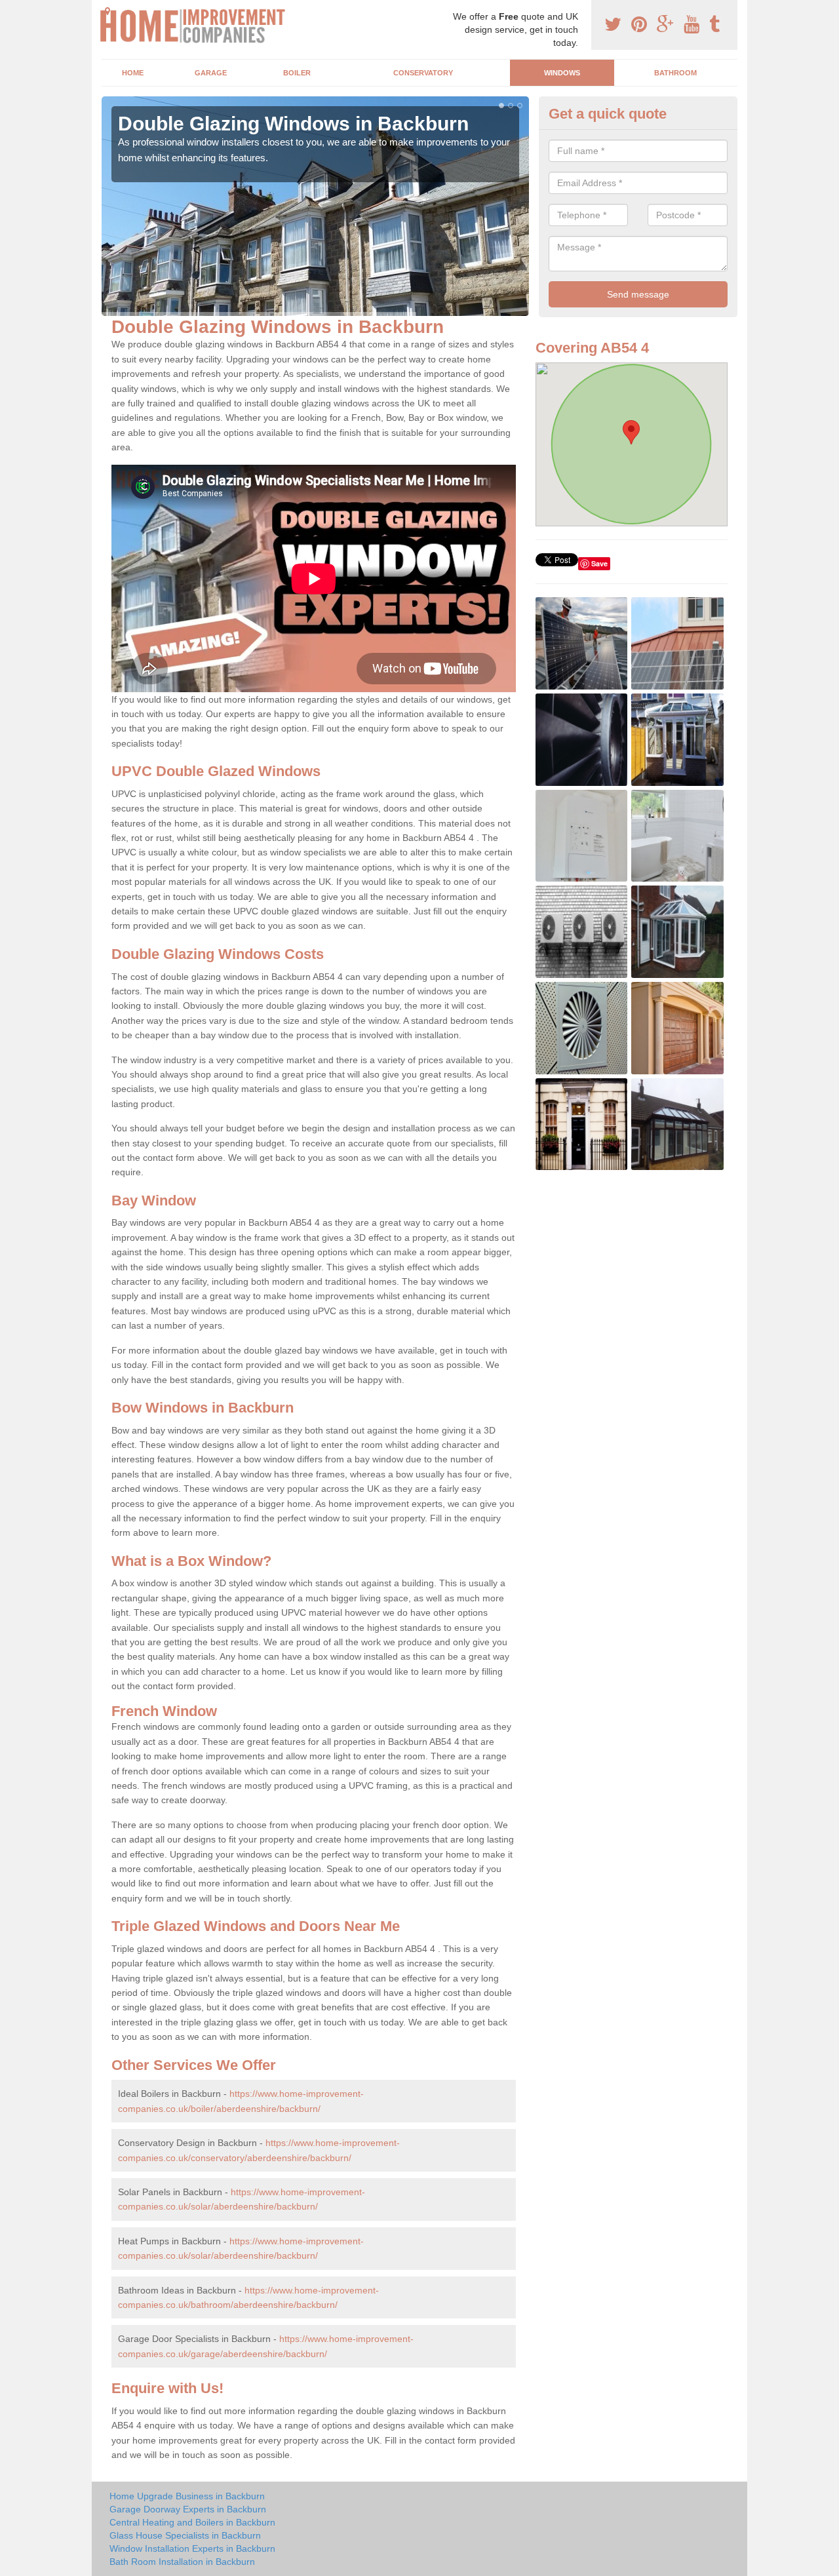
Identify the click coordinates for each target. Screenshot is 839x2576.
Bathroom (675, 73)
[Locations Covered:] (107, 11)
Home (133, 73)
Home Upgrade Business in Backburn (187, 2496)
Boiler (297, 73)
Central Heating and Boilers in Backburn (192, 2522)
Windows (562, 73)
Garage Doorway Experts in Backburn (188, 2509)
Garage (211, 73)
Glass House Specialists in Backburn (185, 2535)
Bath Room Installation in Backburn (182, 2562)
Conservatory (423, 73)
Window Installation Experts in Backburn (192, 2548)
